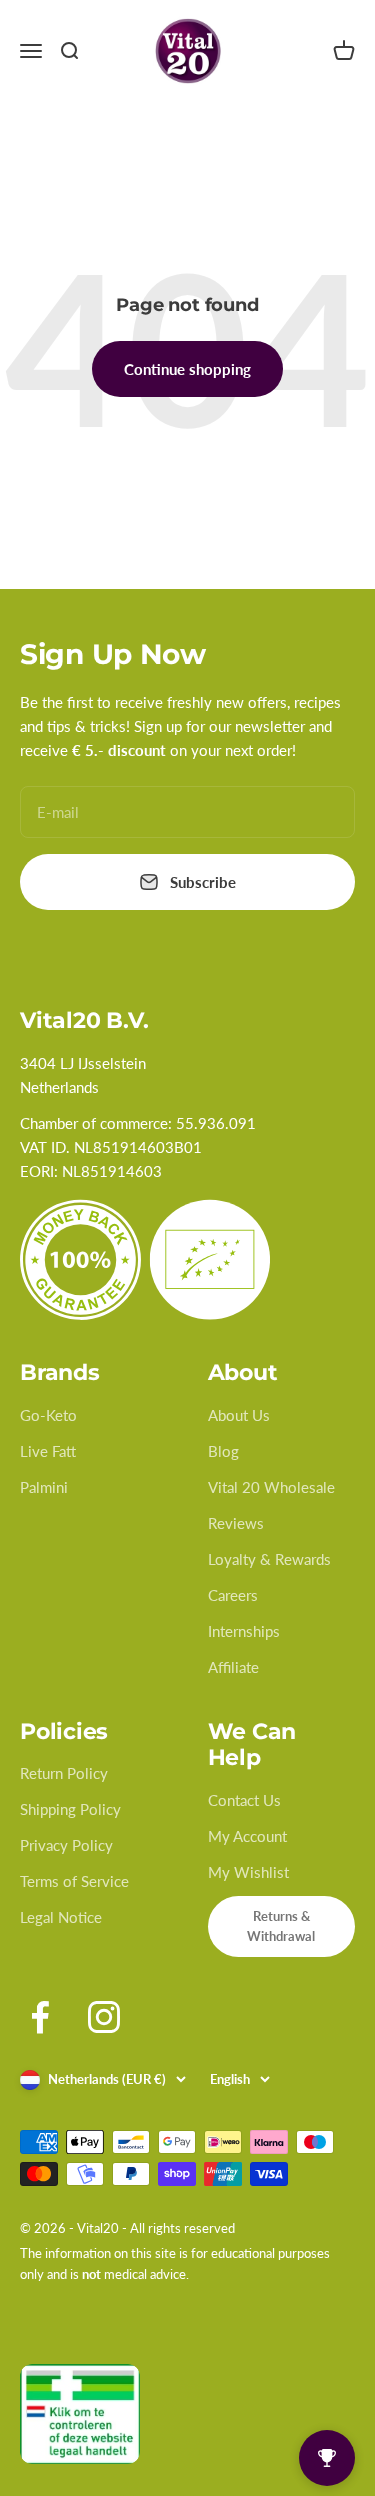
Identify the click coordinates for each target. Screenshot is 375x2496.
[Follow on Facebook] (40, 2017)
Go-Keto (48, 1415)
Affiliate (233, 1667)
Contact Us (244, 1800)
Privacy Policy (66, 1845)
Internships (244, 1631)
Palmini (44, 1487)
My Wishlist (248, 1872)
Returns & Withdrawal (281, 1926)
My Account (247, 1836)
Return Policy (64, 1773)
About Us (239, 1415)
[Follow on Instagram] (104, 2017)
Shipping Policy (70, 1809)
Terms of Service (74, 1881)
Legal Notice (61, 1917)
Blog (223, 1451)
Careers (233, 1595)
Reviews (236, 1523)
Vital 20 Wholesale (271, 1487)
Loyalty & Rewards (269, 1559)
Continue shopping (187, 369)
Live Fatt (48, 1451)
